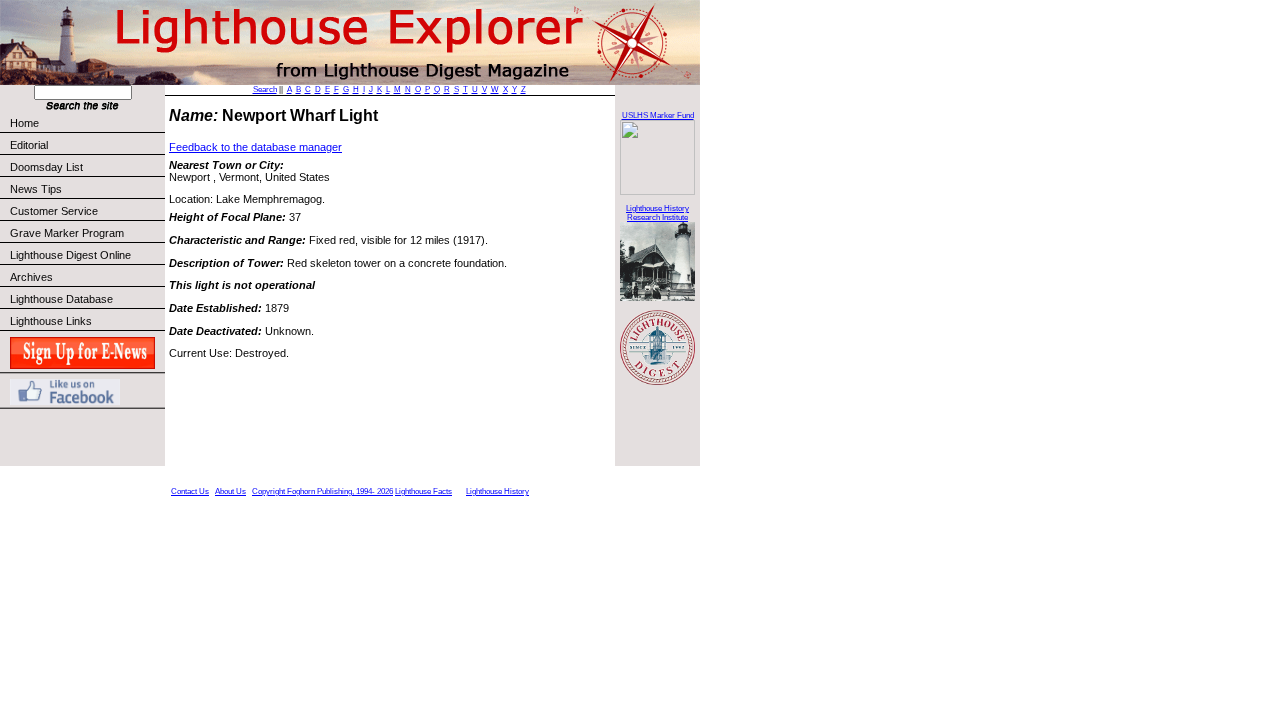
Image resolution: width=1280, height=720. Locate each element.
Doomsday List (46, 167)
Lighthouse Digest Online (70, 255)
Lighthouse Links (51, 321)
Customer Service (54, 211)
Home (24, 123)
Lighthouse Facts (423, 491)
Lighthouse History (497, 491)
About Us (230, 491)
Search (265, 89)
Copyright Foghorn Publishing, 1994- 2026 (322, 491)
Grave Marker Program (67, 233)
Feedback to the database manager (255, 147)
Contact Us (190, 491)
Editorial (29, 145)
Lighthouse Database (61, 299)
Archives (31, 277)
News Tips (36, 189)
